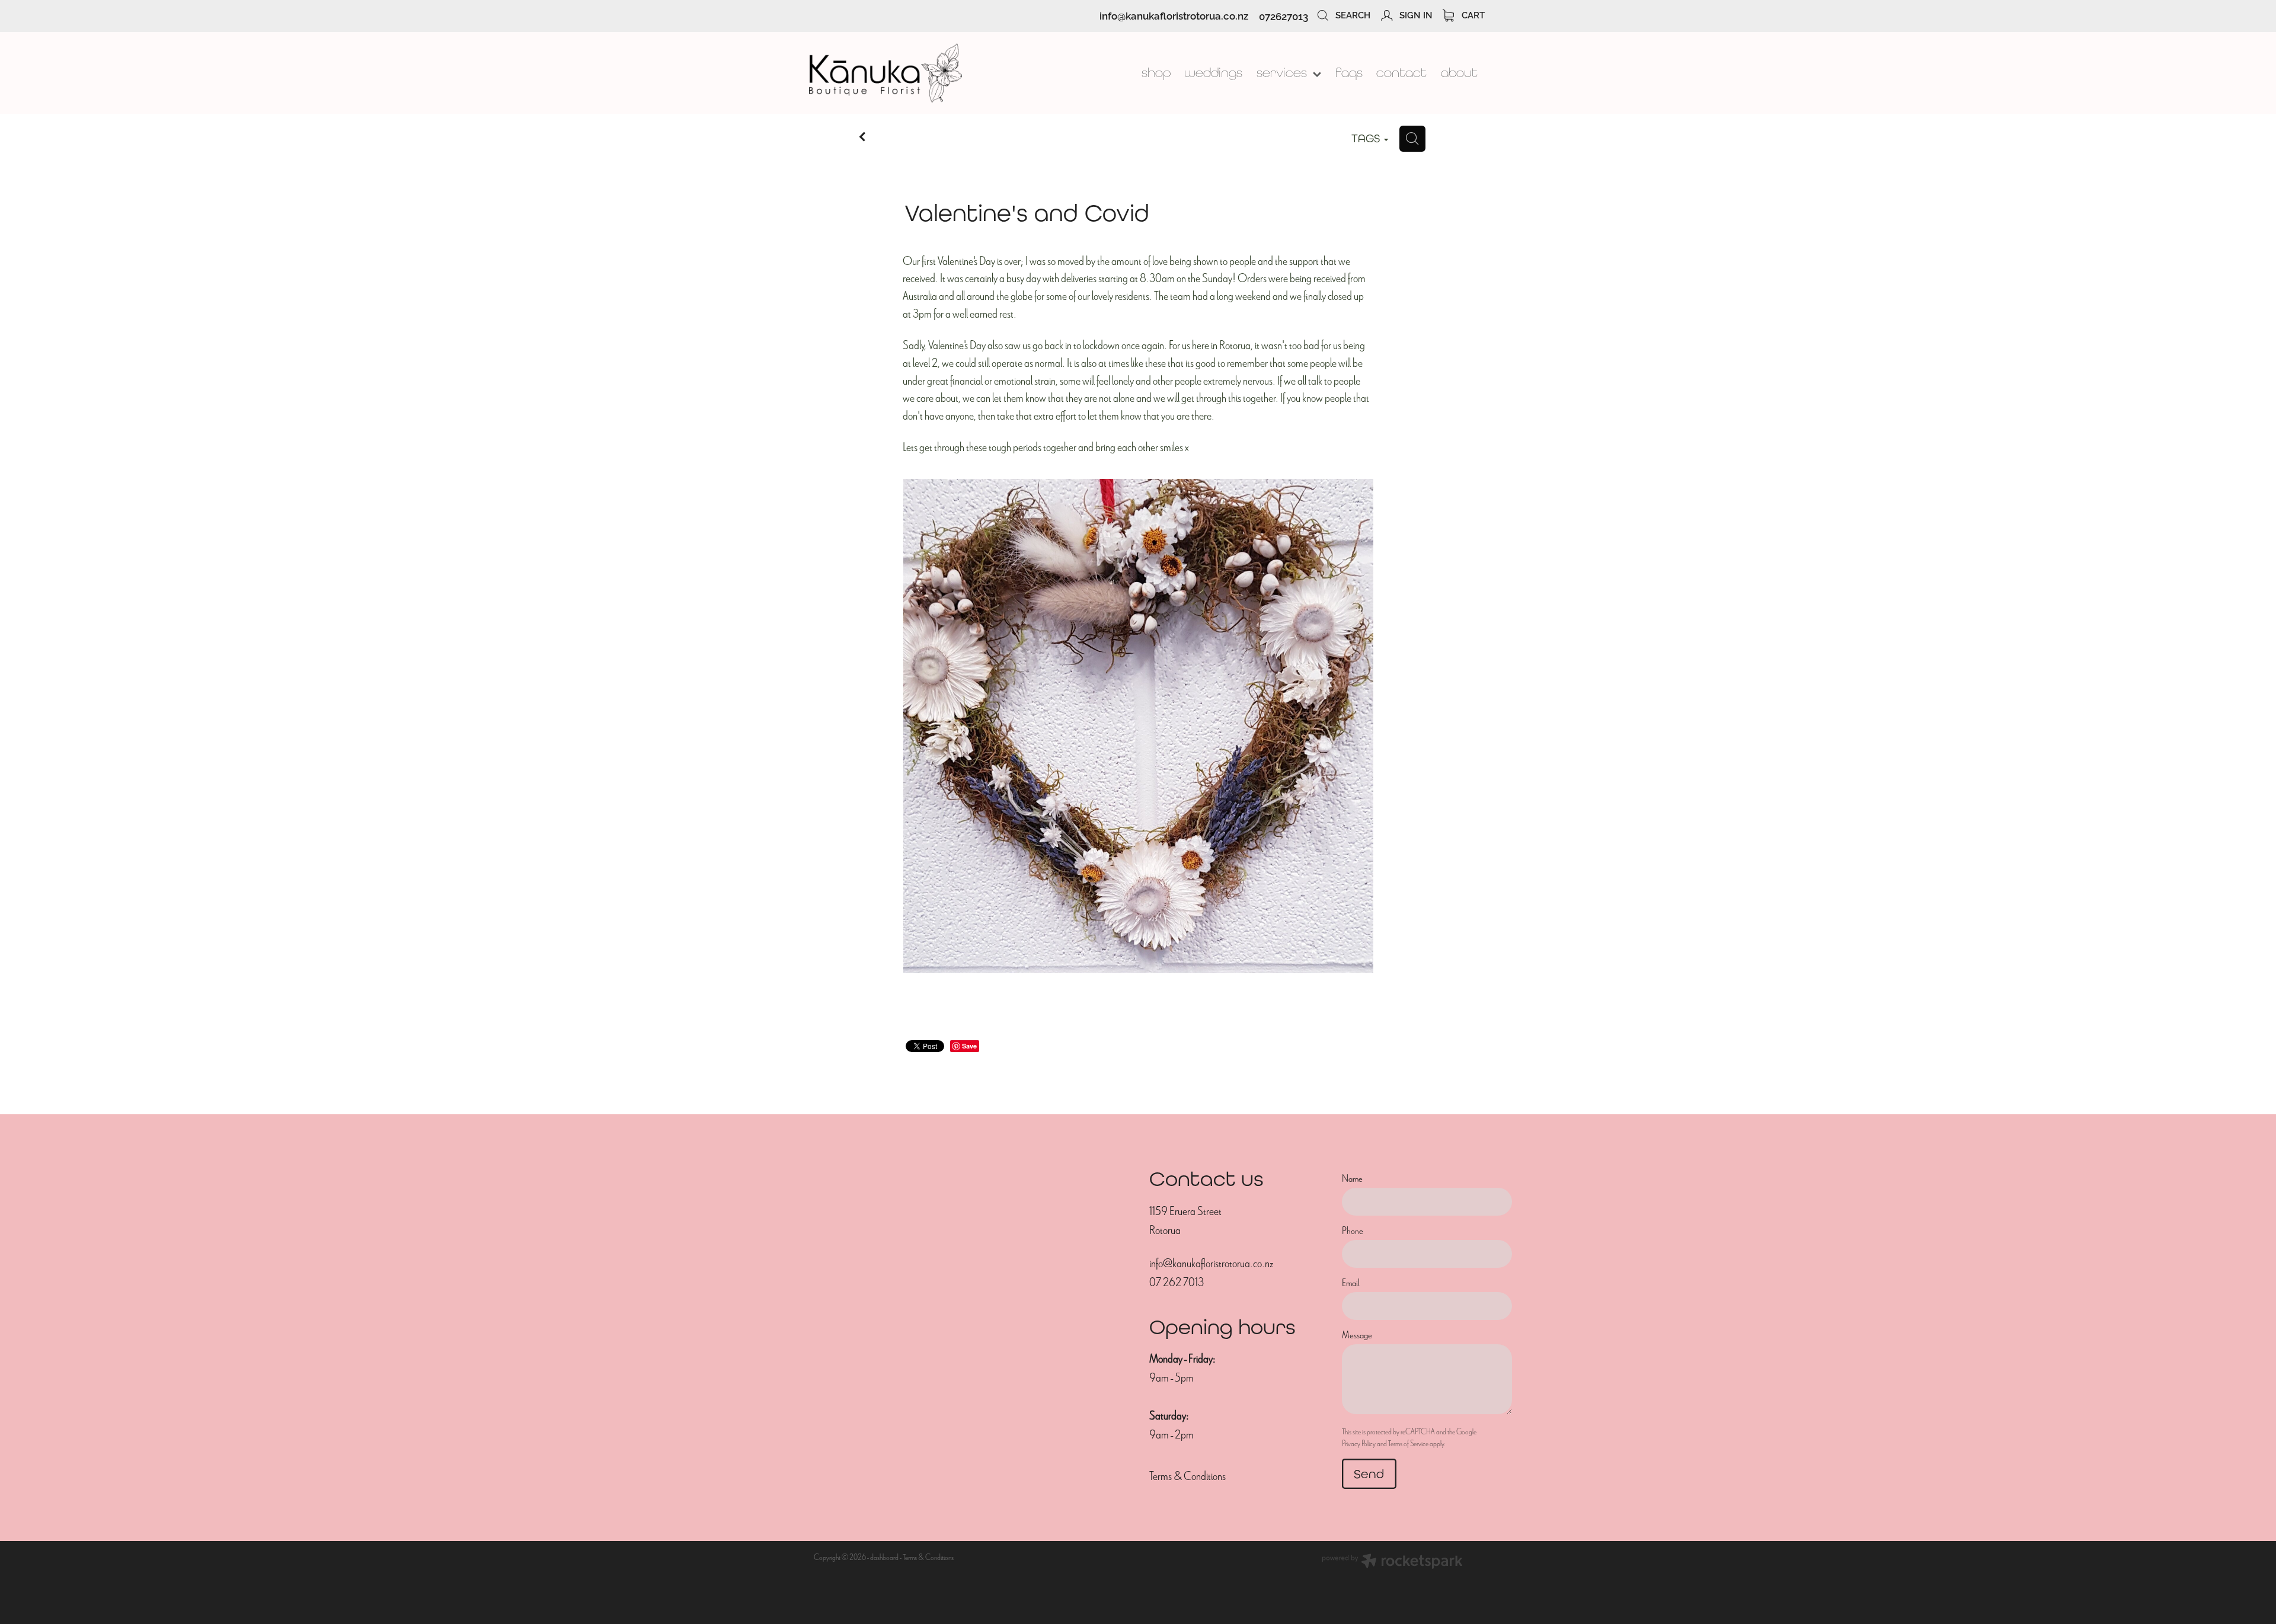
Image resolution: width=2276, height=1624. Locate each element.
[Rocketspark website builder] (1392, 1563)
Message (1357, 1335)
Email (1351, 1283)
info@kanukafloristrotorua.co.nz (1174, 16)
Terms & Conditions (1187, 1476)
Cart (1472, 14)
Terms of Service (1408, 1444)
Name (1352, 1179)
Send (1369, 1474)
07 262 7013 (1177, 1282)
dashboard (884, 1557)
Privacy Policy (1359, 1444)
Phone (1353, 1231)
